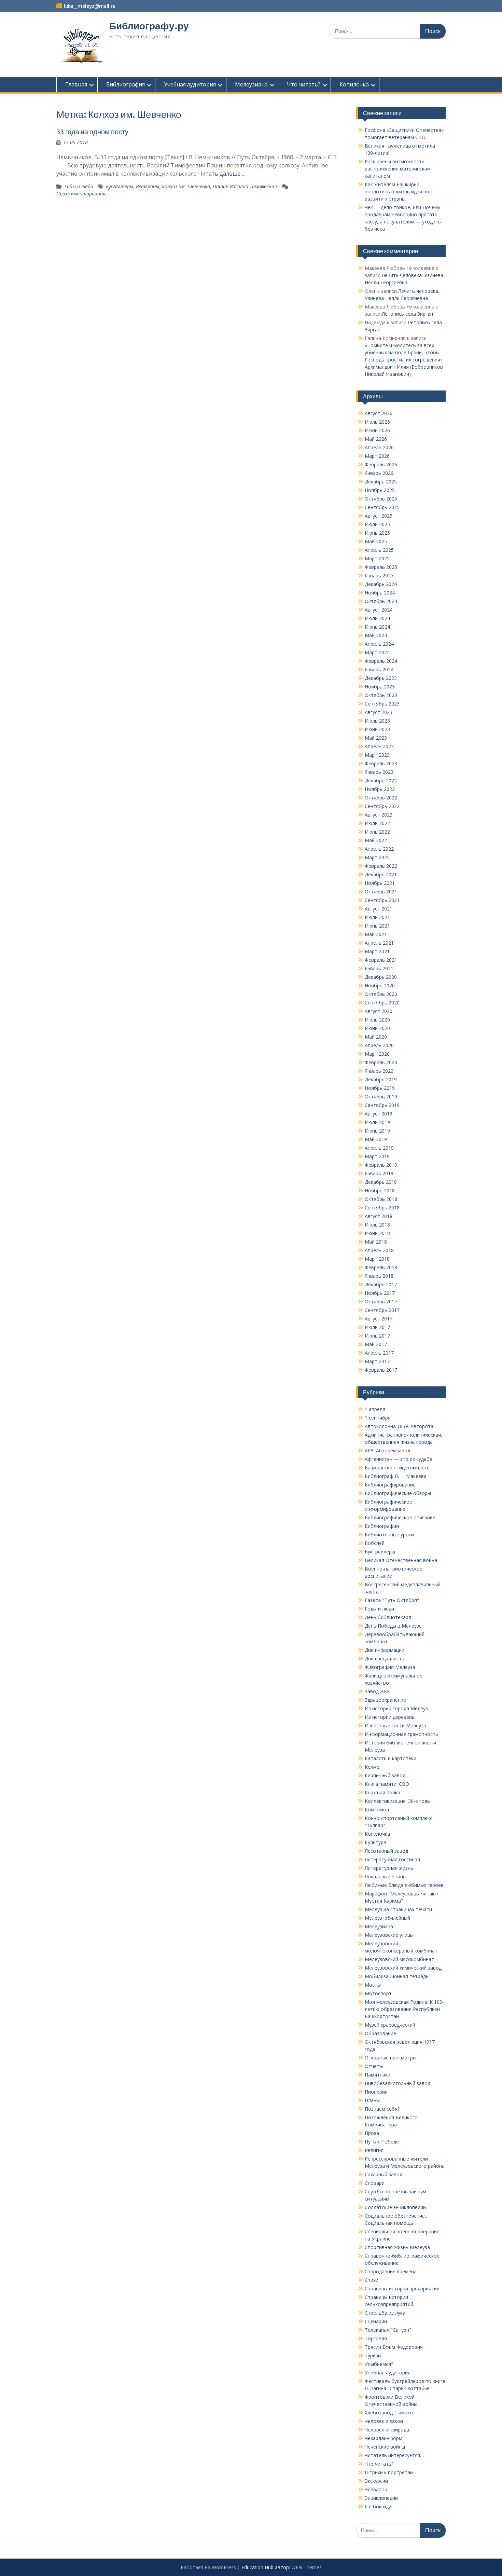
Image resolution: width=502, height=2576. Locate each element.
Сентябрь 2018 (382, 1208)
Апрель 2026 (379, 447)
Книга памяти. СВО (387, 1784)
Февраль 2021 (381, 960)
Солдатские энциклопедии (395, 2207)
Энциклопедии (381, 2498)
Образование (380, 2033)
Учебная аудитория (190, 84)
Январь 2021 (379, 968)
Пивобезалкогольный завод (398, 2083)
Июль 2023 (377, 721)
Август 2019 (379, 1114)
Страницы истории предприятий (402, 2289)
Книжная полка (382, 1792)
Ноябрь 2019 (380, 1088)
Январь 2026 (379, 473)
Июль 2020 (377, 1020)
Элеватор (376, 2489)
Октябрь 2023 (381, 695)
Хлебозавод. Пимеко (389, 2413)
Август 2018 (379, 1216)
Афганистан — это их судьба (399, 1459)
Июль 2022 (377, 823)
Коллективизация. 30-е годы (398, 1801)
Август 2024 (379, 610)
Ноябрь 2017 (380, 1293)
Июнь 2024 (377, 627)
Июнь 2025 (377, 533)
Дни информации (385, 1650)
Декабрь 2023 (381, 678)
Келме (372, 1767)
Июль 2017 (377, 1327)
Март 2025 (377, 558)
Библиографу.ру (149, 26)
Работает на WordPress (208, 2567)
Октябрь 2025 (381, 499)
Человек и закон (384, 2421)
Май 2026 (376, 439)
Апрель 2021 (379, 943)
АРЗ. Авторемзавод (387, 1450)
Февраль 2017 (381, 1370)
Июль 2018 (377, 1225)
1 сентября (378, 1418)
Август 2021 (379, 909)
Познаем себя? (382, 2109)
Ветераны (148, 186)
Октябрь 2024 (381, 601)
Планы (372, 2100)
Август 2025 (379, 516)
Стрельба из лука (385, 2313)
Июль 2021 (377, 917)
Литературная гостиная (392, 1859)
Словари (375, 2183)
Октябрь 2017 (381, 1301)
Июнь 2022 (377, 832)
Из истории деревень (390, 1717)
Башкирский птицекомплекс (397, 1468)
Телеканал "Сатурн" (388, 2330)
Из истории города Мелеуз (396, 1708)
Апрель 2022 (379, 849)
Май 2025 (376, 541)
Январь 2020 (379, 1071)
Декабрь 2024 (381, 584)
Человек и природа (387, 2430)
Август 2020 (379, 1011)
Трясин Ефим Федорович (394, 2347)
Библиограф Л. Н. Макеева (396, 1476)
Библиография (126, 84)
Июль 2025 (377, 524)
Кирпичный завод (385, 1775)
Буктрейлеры (380, 1552)
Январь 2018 (379, 1276)
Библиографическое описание (400, 1517)
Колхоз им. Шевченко (186, 186)
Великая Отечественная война (401, 1560)
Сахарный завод (384, 2174)
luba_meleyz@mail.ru (90, 6)
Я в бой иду (378, 2506)
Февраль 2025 (381, 567)
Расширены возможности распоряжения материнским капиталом (398, 169)
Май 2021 (376, 934)
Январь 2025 (379, 576)
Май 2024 (376, 635)
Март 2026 (377, 456)
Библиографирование (390, 1485)
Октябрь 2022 (381, 798)
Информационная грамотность (401, 1734)
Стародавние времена (391, 2271)
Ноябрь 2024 (380, 593)
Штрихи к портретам (389, 2472)
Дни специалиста (385, 1659)
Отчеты (374, 2066)
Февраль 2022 (381, 866)
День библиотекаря (388, 1617)
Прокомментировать (81, 194)
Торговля (376, 2338)
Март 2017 (377, 1361)
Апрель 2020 (379, 1045)
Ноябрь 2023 (380, 687)
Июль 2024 (377, 618)
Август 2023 (379, 712)
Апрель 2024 (379, 644)
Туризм (373, 2355)
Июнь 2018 (377, 1233)
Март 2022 (377, 857)
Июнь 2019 (377, 1131)
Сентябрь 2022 (382, 806)
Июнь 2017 (377, 1336)
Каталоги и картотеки (391, 1758)
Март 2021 (377, 951)
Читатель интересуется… (394, 2455)
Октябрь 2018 (381, 1199)
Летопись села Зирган (407, 314)
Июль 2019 (377, 1122)
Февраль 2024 (381, 661)
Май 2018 (376, 1242)
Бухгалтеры (120, 186)
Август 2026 (379, 413)
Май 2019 (376, 1139)
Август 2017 (379, 1319)
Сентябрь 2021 (382, 900)
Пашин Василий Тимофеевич (245, 186)
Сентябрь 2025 (382, 507)
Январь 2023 (379, 772)
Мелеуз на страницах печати (398, 1909)
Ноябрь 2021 (380, 883)
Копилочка (354, 84)
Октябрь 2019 (381, 1097)
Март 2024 (377, 652)
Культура (375, 1842)
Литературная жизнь (389, 1868)
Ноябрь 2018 (380, 1190)
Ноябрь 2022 (380, 789)
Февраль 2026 (381, 464)
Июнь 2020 (377, 1028)
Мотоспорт (378, 1993)
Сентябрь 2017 (382, 1310)
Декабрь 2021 (381, 874)
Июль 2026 (377, 422)
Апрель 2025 (379, 550)
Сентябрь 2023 (382, 704)
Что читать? (304, 84)
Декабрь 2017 (381, 1284)
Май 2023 (376, 738)
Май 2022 (376, 840)
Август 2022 (379, 815)
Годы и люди (79, 186)
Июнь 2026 (377, 430)
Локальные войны (386, 1876)
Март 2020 (377, 1054)
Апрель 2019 (379, 1148)
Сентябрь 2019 (382, 1105)
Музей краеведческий (390, 2025)
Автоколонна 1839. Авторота (399, 1426)
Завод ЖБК (377, 1691)
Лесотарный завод (386, 1851)
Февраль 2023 (381, 763)
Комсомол (377, 1810)
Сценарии (376, 2321)
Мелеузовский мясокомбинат (399, 1959)
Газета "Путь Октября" (392, 1600)
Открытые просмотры (391, 2058)
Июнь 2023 (377, 729)
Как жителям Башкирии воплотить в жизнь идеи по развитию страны (397, 191)
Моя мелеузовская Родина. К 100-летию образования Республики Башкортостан (404, 2009)
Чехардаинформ (384, 2438)
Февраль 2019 (381, 1165)
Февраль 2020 (381, 1062)
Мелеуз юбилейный (387, 1918)
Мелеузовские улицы (389, 1935)
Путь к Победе (382, 2142)
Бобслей (375, 1543)
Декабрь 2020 (381, 977)
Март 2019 (377, 1156)
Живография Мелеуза (390, 1667)
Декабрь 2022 (381, 780)
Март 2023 (377, 755)
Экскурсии (376, 2481)
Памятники (378, 2075)
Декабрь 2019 (381, 1079)
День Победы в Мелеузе (393, 1626)
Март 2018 (377, 1259)
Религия (374, 2150)
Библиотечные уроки (389, 1534)
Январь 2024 (379, 669)
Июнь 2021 (377, 926)
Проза (372, 2133)
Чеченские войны (385, 2447)
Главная (76, 84)
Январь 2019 (379, 1173)
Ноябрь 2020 (380, 985)
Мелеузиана (251, 84)
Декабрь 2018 (381, 1182)
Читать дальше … (222, 174)
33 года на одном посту (92, 132)
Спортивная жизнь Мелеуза (397, 2247)
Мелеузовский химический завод (403, 1968)
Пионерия (376, 2092)
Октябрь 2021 (381, 892)
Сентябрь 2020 (382, 1003)
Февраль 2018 (381, 1267)
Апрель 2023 (379, 746)
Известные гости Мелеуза (395, 1725)
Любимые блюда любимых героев (404, 1885)
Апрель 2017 (379, 1353)
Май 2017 (376, 1344)
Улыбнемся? (379, 2364)
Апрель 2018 (379, 1250)
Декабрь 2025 (381, 482)
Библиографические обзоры (398, 1493)
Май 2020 (376, 1037)
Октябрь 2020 (381, 994)
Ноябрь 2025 (380, 490)
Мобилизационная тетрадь (397, 1976)
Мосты (373, 1985)
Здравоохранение (385, 1700)
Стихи (372, 2280)
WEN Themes (306, 2567)
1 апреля (375, 1409)
